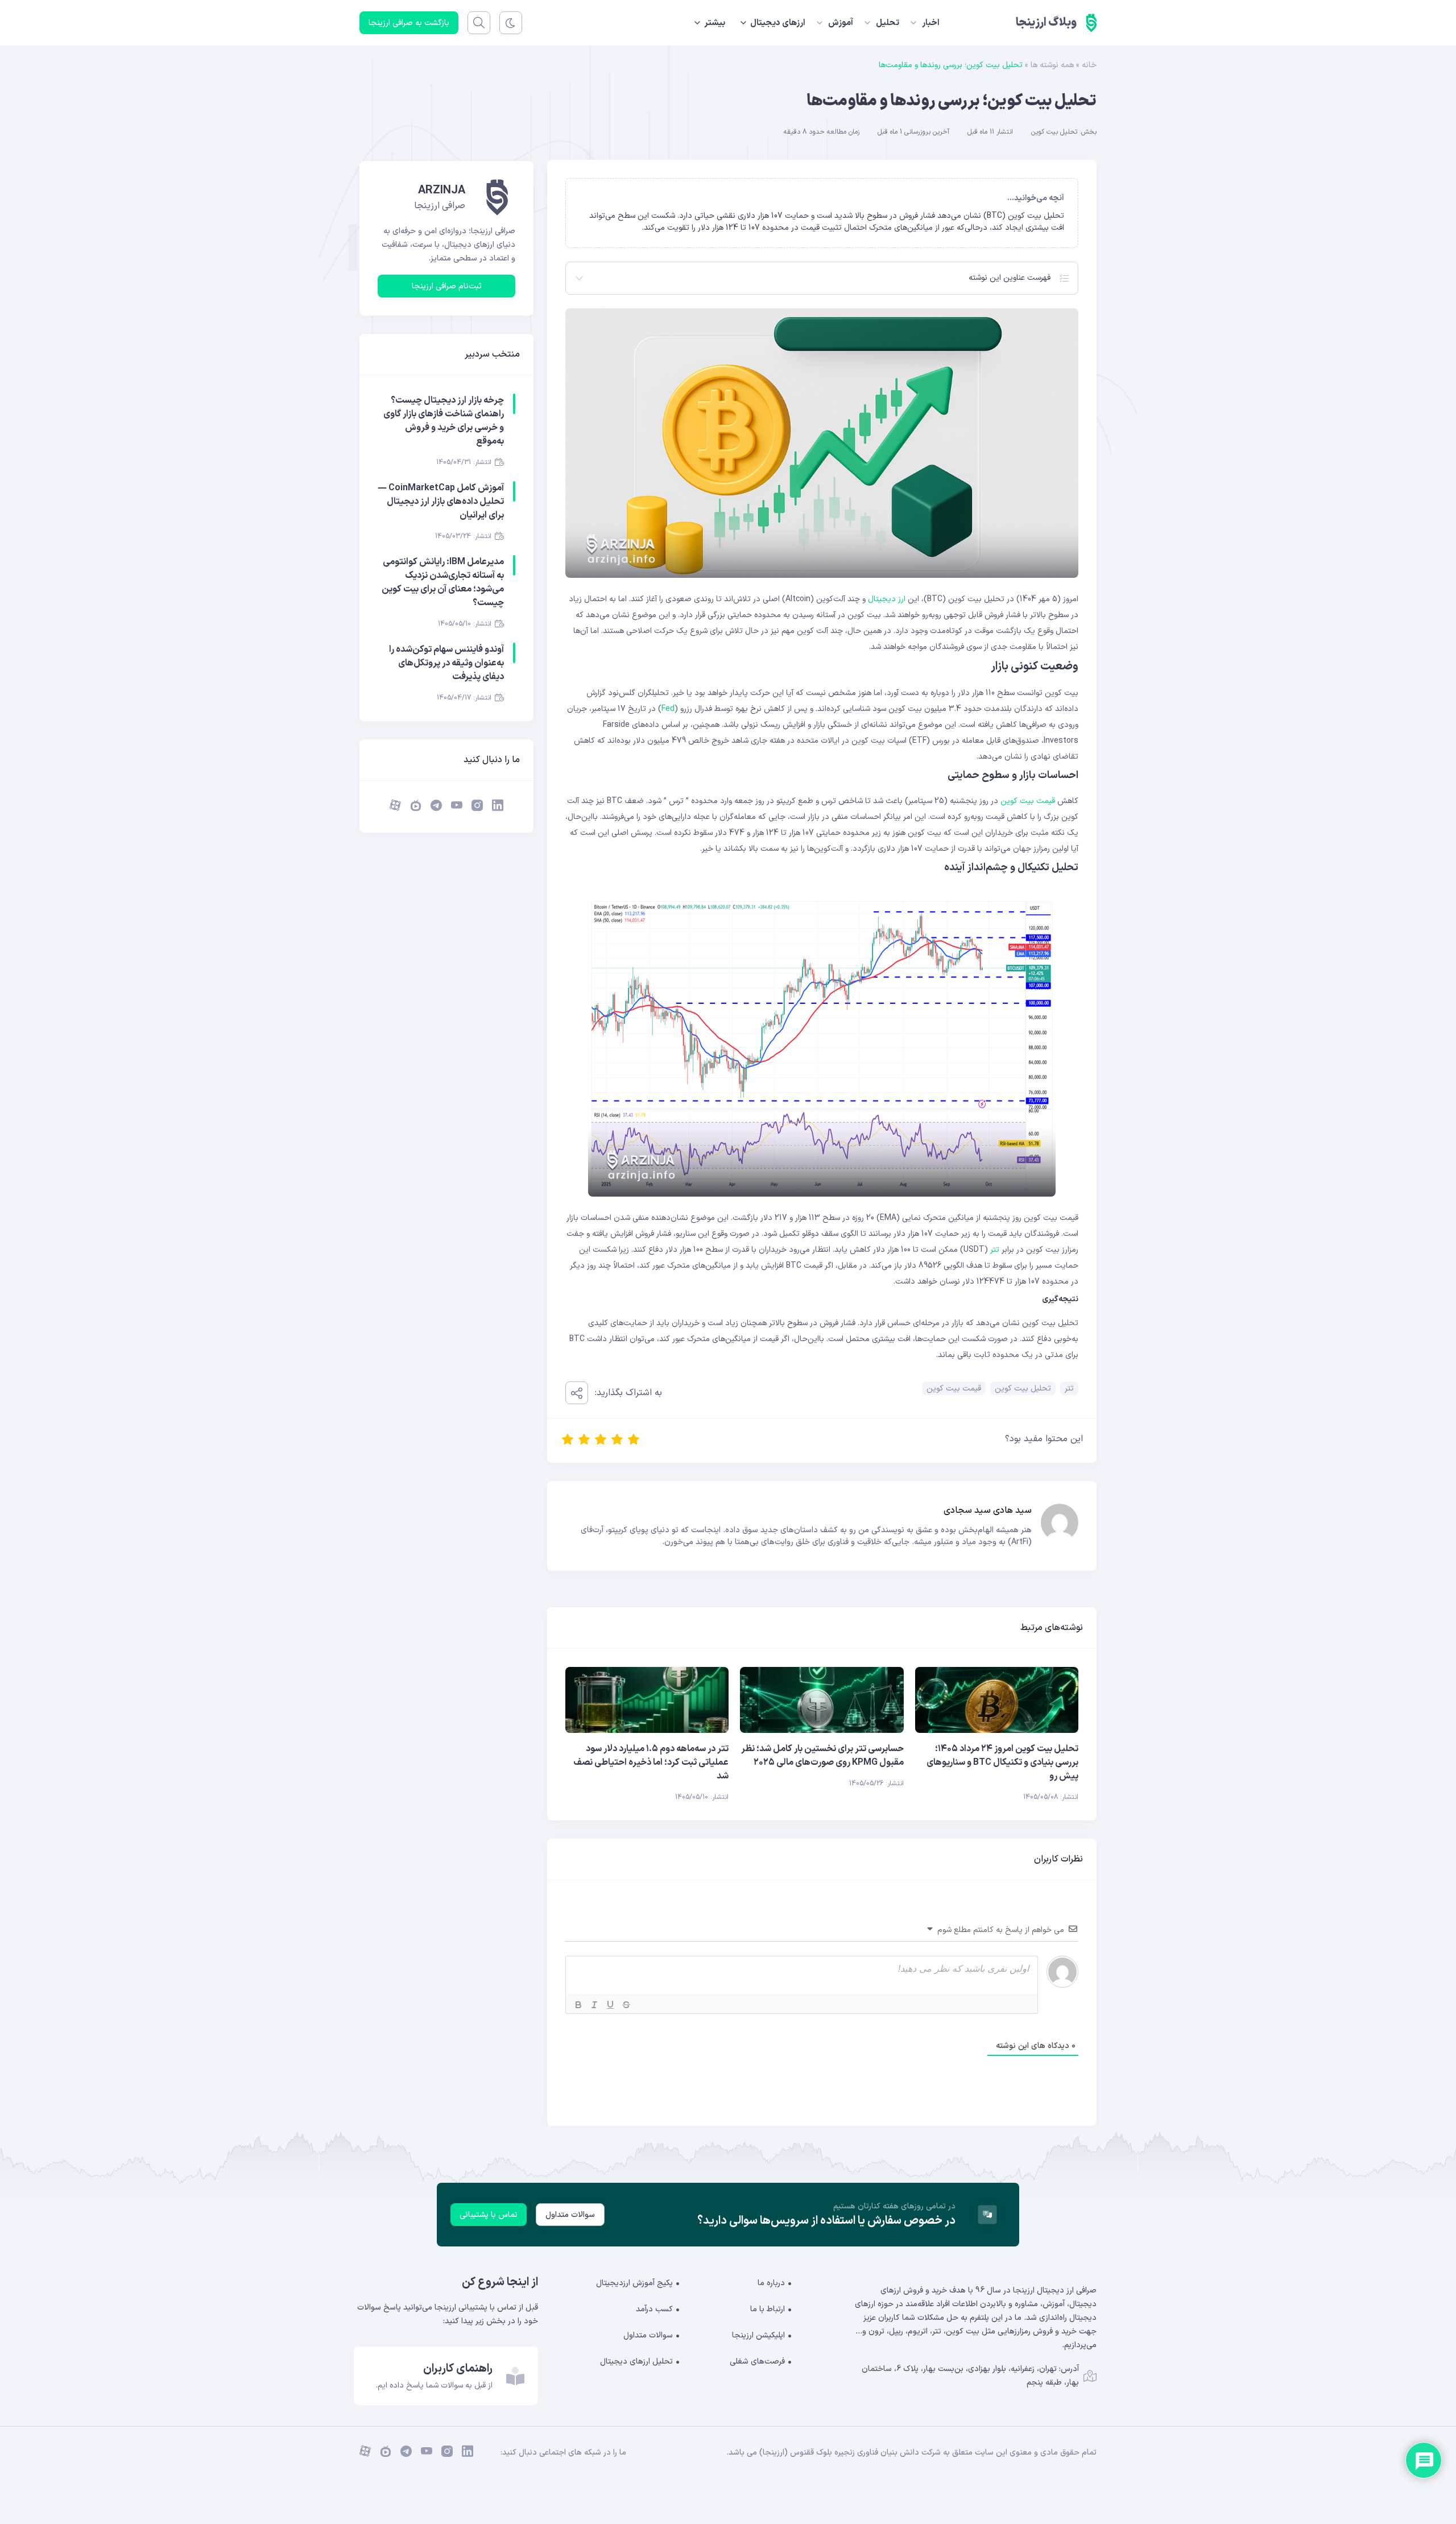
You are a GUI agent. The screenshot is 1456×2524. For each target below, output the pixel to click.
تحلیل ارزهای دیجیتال (636, 2362)
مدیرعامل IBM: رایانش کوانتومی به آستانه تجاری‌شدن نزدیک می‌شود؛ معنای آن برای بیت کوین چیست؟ (443, 582)
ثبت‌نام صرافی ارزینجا (447, 286)
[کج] (594, 2005)
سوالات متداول (570, 2215)
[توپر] (578, 2005)
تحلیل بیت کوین (1054, 132)
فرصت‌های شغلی (757, 2362)
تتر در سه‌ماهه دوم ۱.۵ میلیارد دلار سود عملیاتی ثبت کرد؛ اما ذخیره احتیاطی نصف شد (651, 1762)
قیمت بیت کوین (1028, 801)
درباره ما (771, 2283)
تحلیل (888, 23)
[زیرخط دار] (610, 2005)
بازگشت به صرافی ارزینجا (409, 23)
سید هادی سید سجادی (988, 1511)
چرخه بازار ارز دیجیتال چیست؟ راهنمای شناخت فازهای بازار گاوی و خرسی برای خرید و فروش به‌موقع (444, 421)
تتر (995, 1250)
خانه (1089, 65)
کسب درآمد (654, 2309)
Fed (668, 709)
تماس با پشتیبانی (489, 2215)
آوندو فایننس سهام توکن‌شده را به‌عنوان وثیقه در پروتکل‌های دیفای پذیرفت (446, 663)
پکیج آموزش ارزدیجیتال (634, 2283)
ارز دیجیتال (887, 599)
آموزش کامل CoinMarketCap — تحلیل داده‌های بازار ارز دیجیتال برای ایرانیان (441, 502)
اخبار (931, 23)
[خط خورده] (626, 2005)
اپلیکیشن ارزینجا (758, 2335)
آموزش (841, 23)
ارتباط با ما (768, 2309)
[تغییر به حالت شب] (511, 23)
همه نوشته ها (1052, 65)
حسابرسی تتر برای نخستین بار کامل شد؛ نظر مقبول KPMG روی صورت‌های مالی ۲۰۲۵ (822, 1756)
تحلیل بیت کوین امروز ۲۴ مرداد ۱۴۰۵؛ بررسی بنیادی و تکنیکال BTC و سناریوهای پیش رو (1002, 1762)
